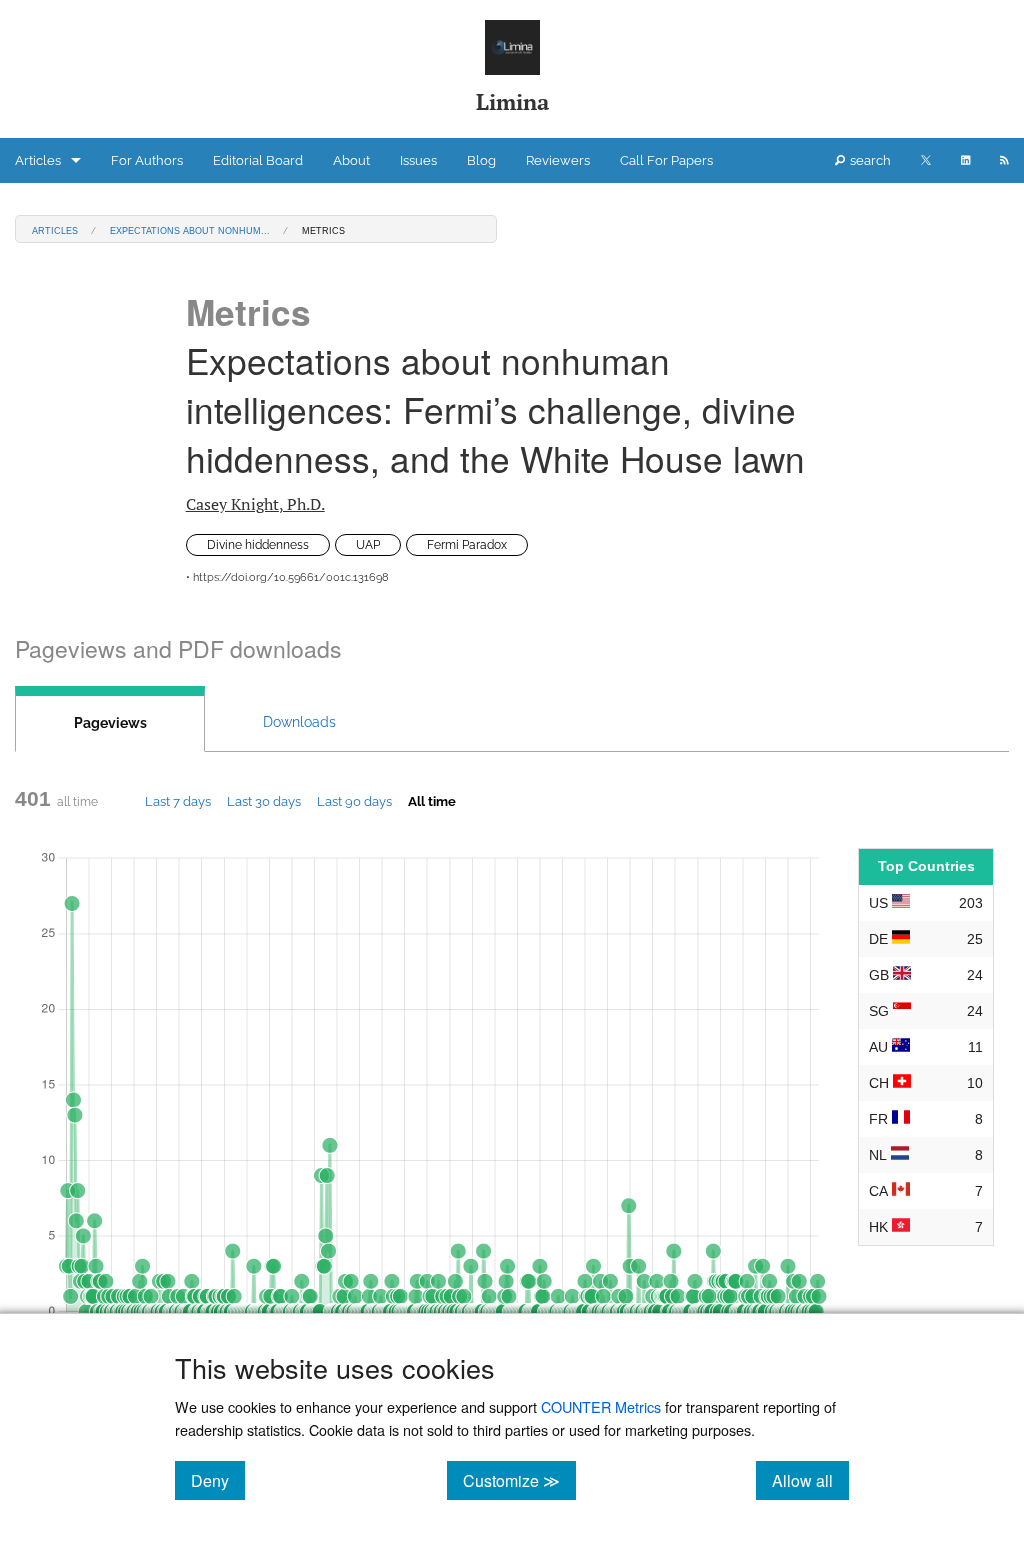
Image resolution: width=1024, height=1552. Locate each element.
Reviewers (558, 160)
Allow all (810, 1480)
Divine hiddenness (258, 545)
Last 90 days (354, 801)
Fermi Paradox (467, 545)
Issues (418, 160)
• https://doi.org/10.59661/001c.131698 (287, 577)
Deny (218, 1480)
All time (432, 801)
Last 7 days (178, 801)
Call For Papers (666, 160)
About (351, 160)
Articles (38, 160)
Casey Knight (255, 504)
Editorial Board (258, 160)
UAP (368, 545)
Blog (481, 160)
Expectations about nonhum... (190, 229)
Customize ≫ (519, 1480)
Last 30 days (264, 801)
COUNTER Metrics (601, 1406)
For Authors (147, 160)
